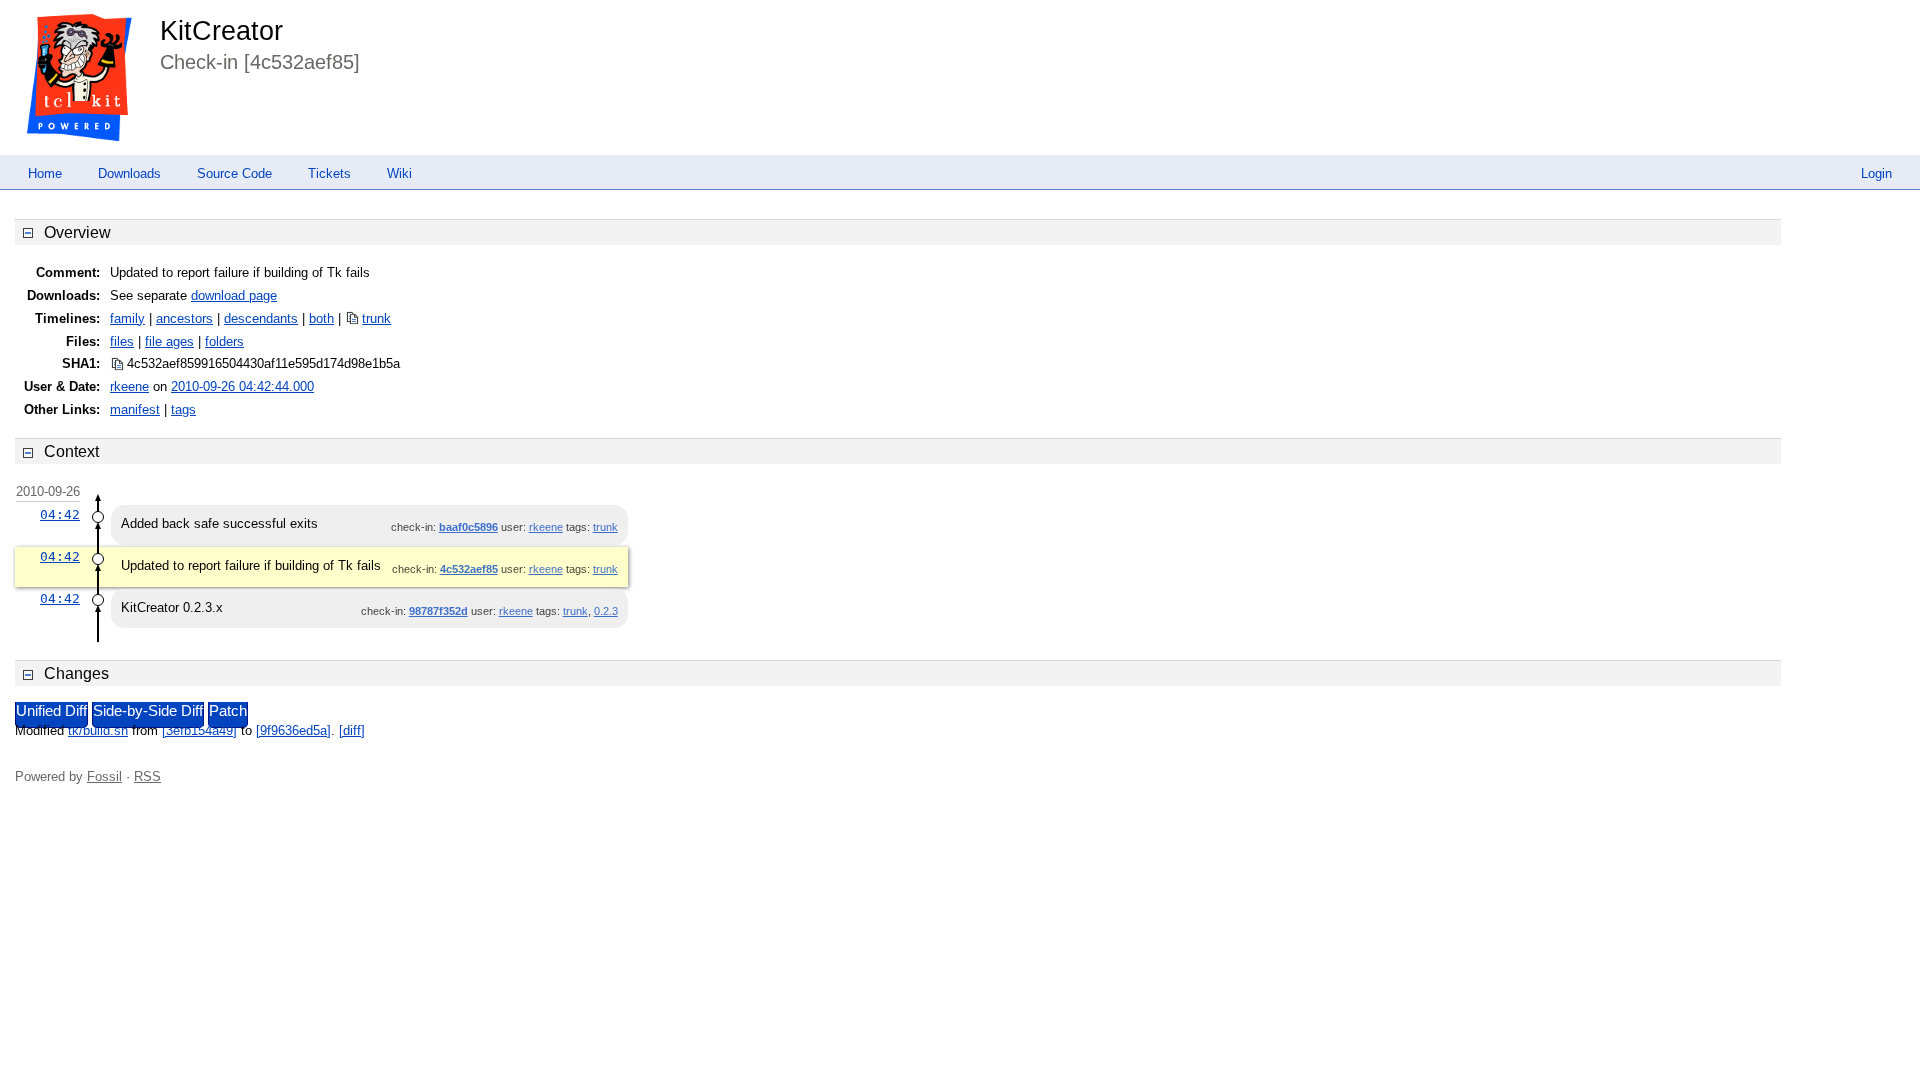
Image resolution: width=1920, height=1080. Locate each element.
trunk (376, 318)
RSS (147, 776)
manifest (135, 409)
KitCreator (221, 31)
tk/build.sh (98, 730)
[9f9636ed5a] (293, 730)
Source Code (234, 173)
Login (1876, 173)
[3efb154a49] (199, 730)
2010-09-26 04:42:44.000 (242, 386)
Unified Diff (51, 711)
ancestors (184, 318)
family (127, 318)
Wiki (399, 173)
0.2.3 (606, 611)
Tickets (329, 173)
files (122, 341)
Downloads (129, 173)
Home (45, 173)
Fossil (104, 776)
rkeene (129, 386)
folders (224, 341)
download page (234, 295)
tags (183, 409)
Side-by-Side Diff (148, 711)
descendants (261, 318)
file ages (169, 341)
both (321, 318)
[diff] (352, 730)
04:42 (60, 514)
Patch (228, 711)
